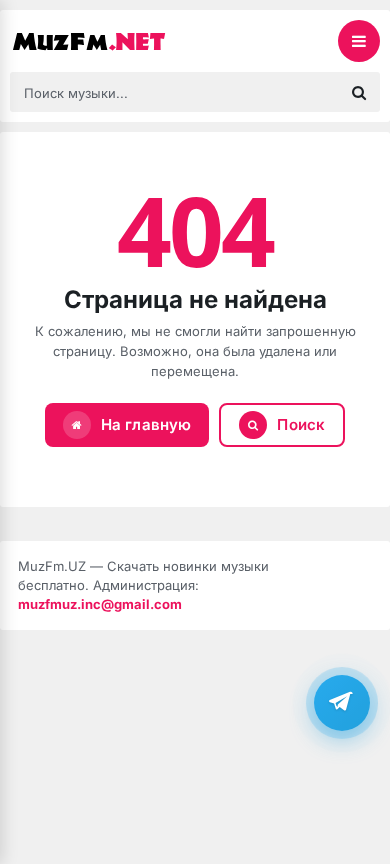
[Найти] (359, 92)
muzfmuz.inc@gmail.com (100, 604)
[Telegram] (342, 703)
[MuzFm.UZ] (110, 41)
